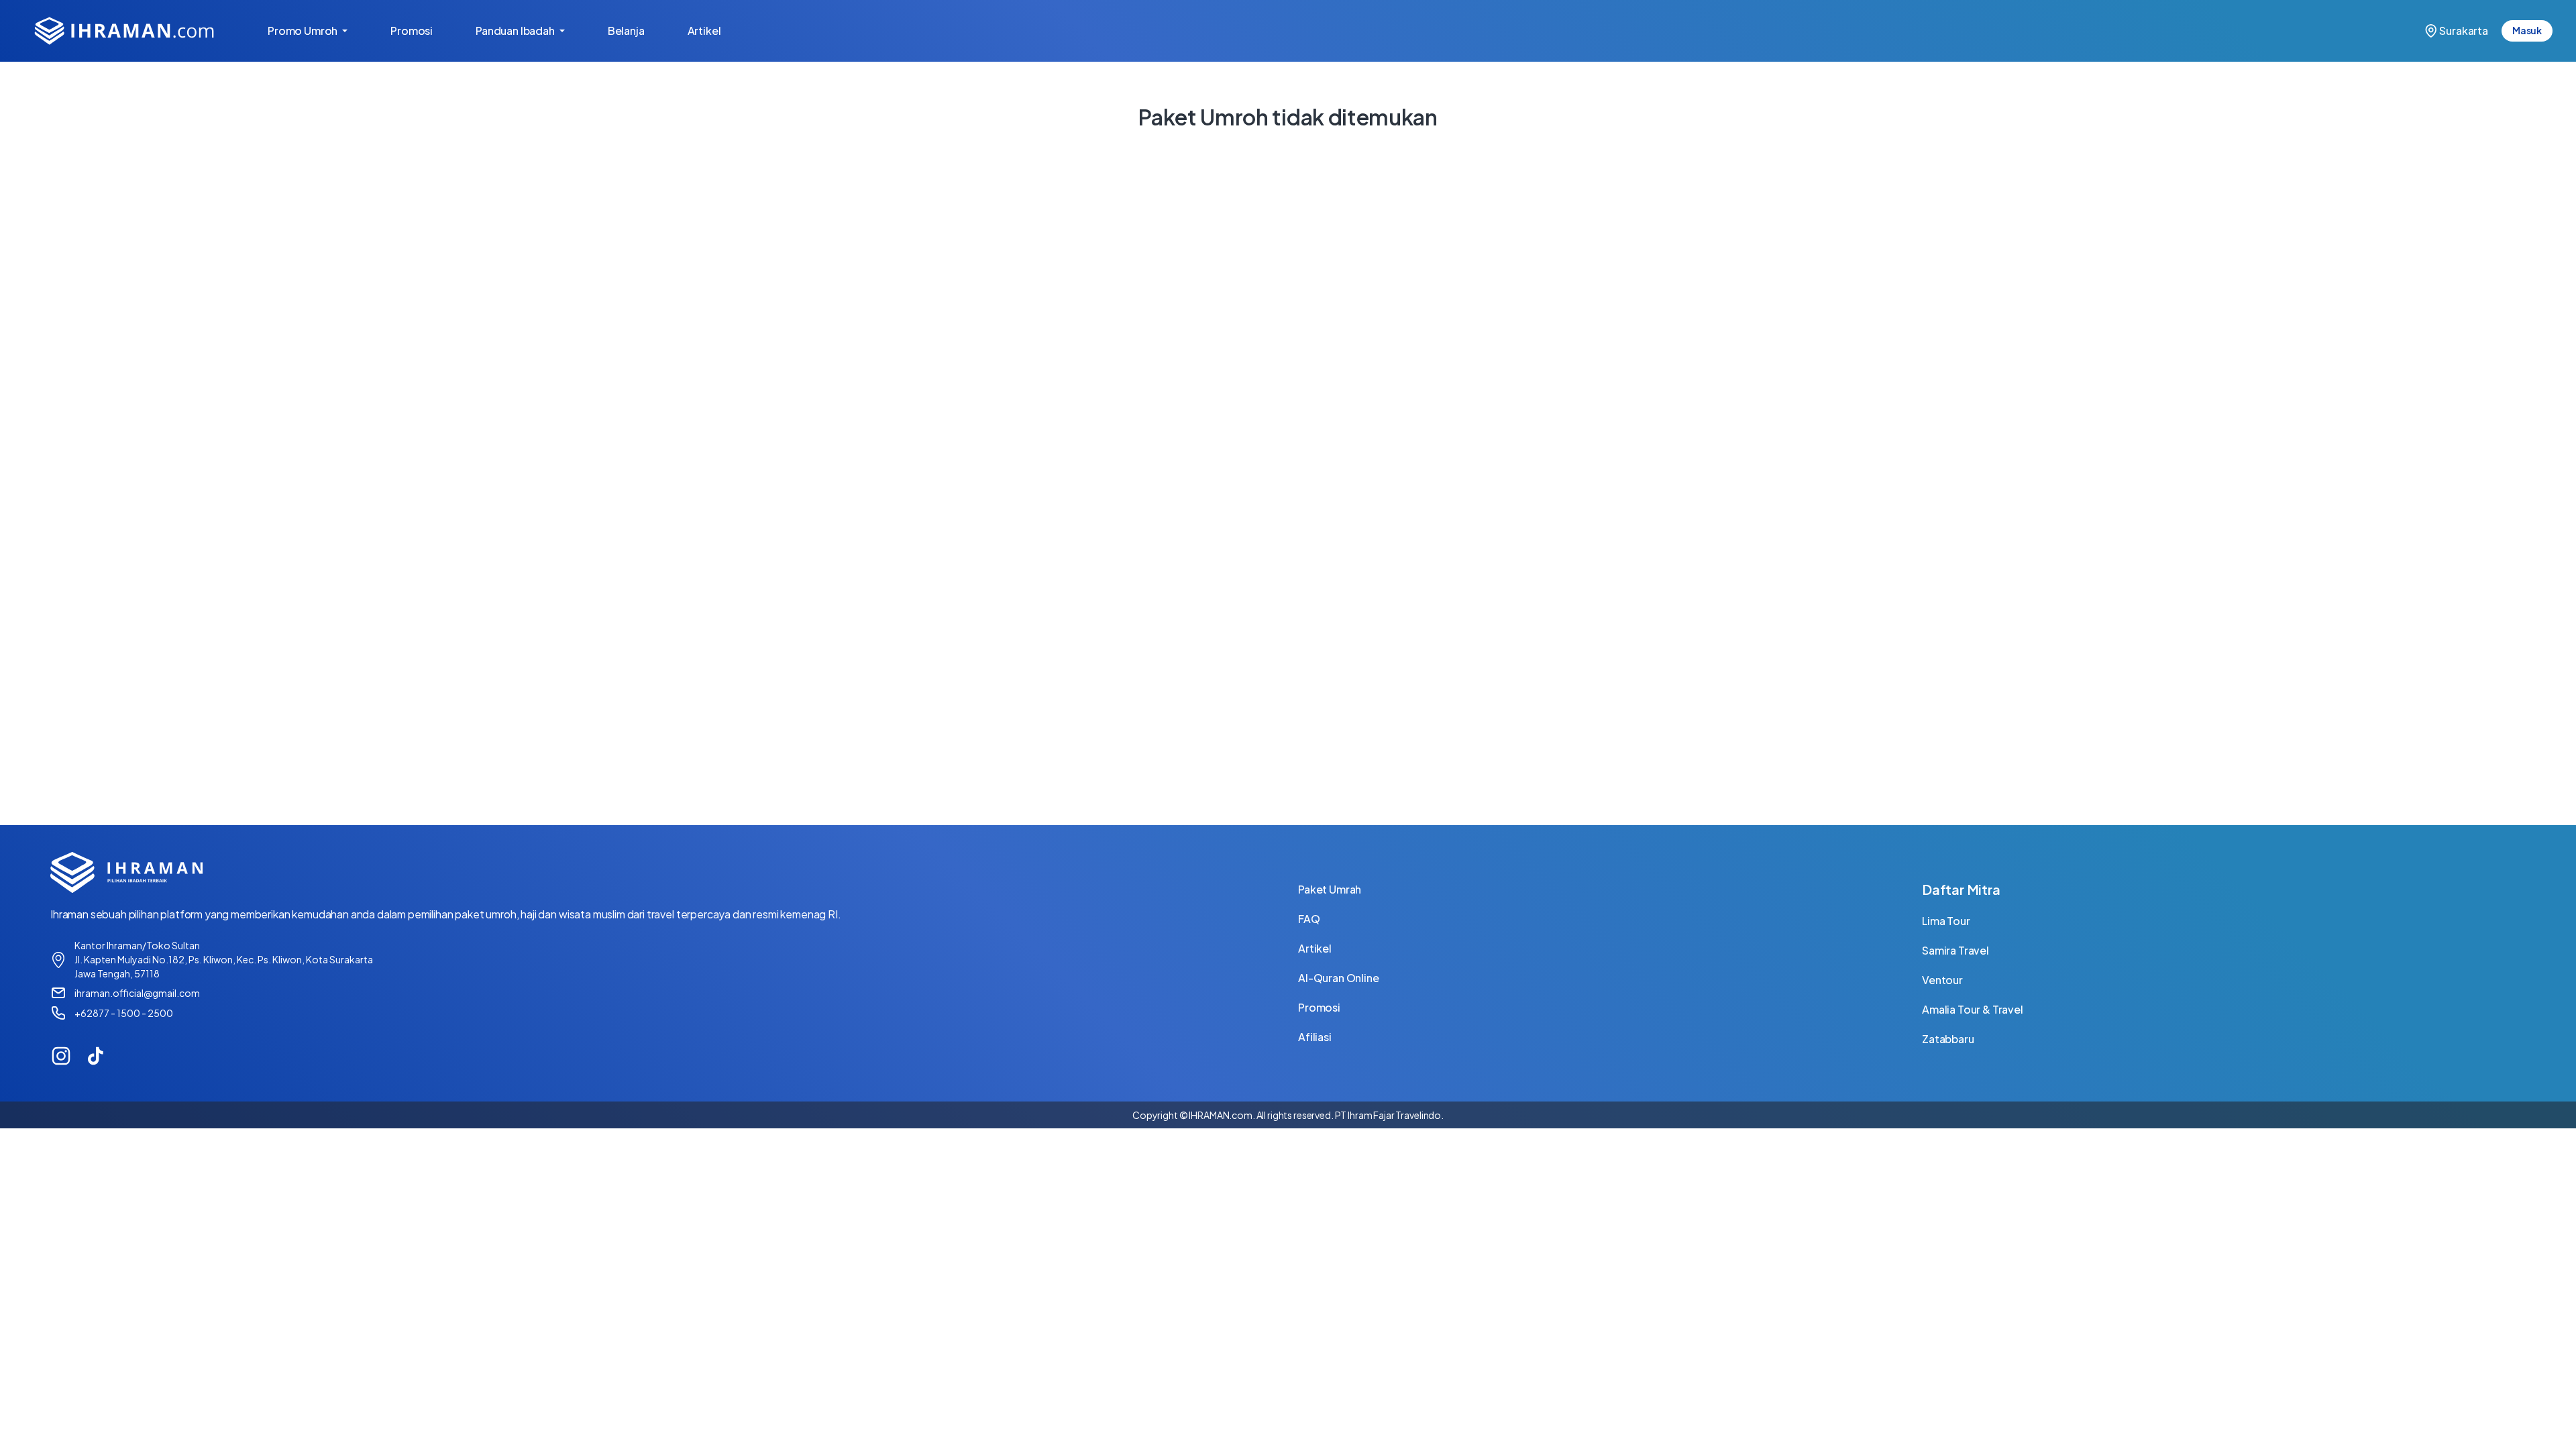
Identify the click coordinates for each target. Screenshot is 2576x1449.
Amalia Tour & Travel (1973, 1009)
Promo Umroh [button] (304, 31)
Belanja (637, 31)
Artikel (715, 31)
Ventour (1942, 980)
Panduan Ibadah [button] (516, 31)
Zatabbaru (1948, 1039)
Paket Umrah (1330, 889)
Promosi (422, 31)
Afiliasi (1315, 1037)
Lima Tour (1946, 921)
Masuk (2527, 30)
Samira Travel (1955, 950)
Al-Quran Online (1339, 978)
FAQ (1309, 919)
